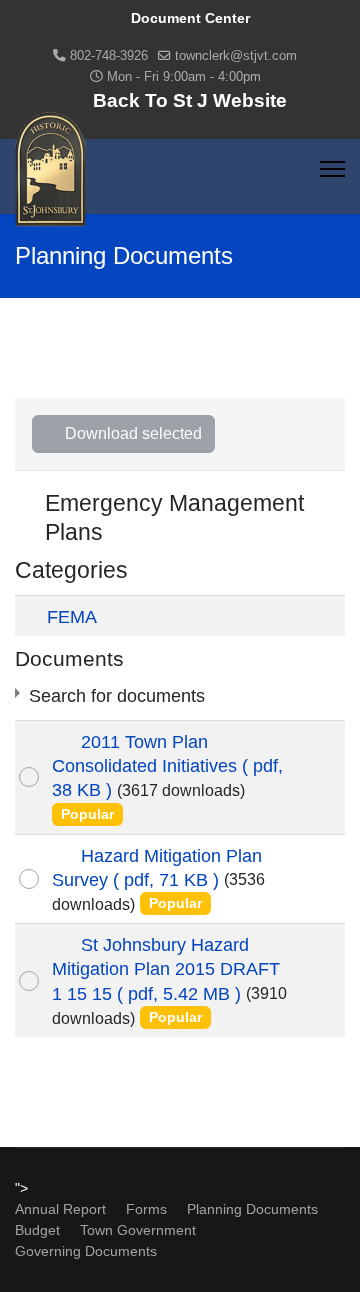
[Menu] (332, 169)
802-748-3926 (109, 56)
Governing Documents (86, 1251)
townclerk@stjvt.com (236, 56)
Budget (37, 1230)
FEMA (72, 617)
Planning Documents (252, 1209)
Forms (146, 1209)
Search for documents (117, 696)
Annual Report (60, 1209)
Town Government (138, 1230)
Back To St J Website (190, 100)
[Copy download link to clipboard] (321, 777)
